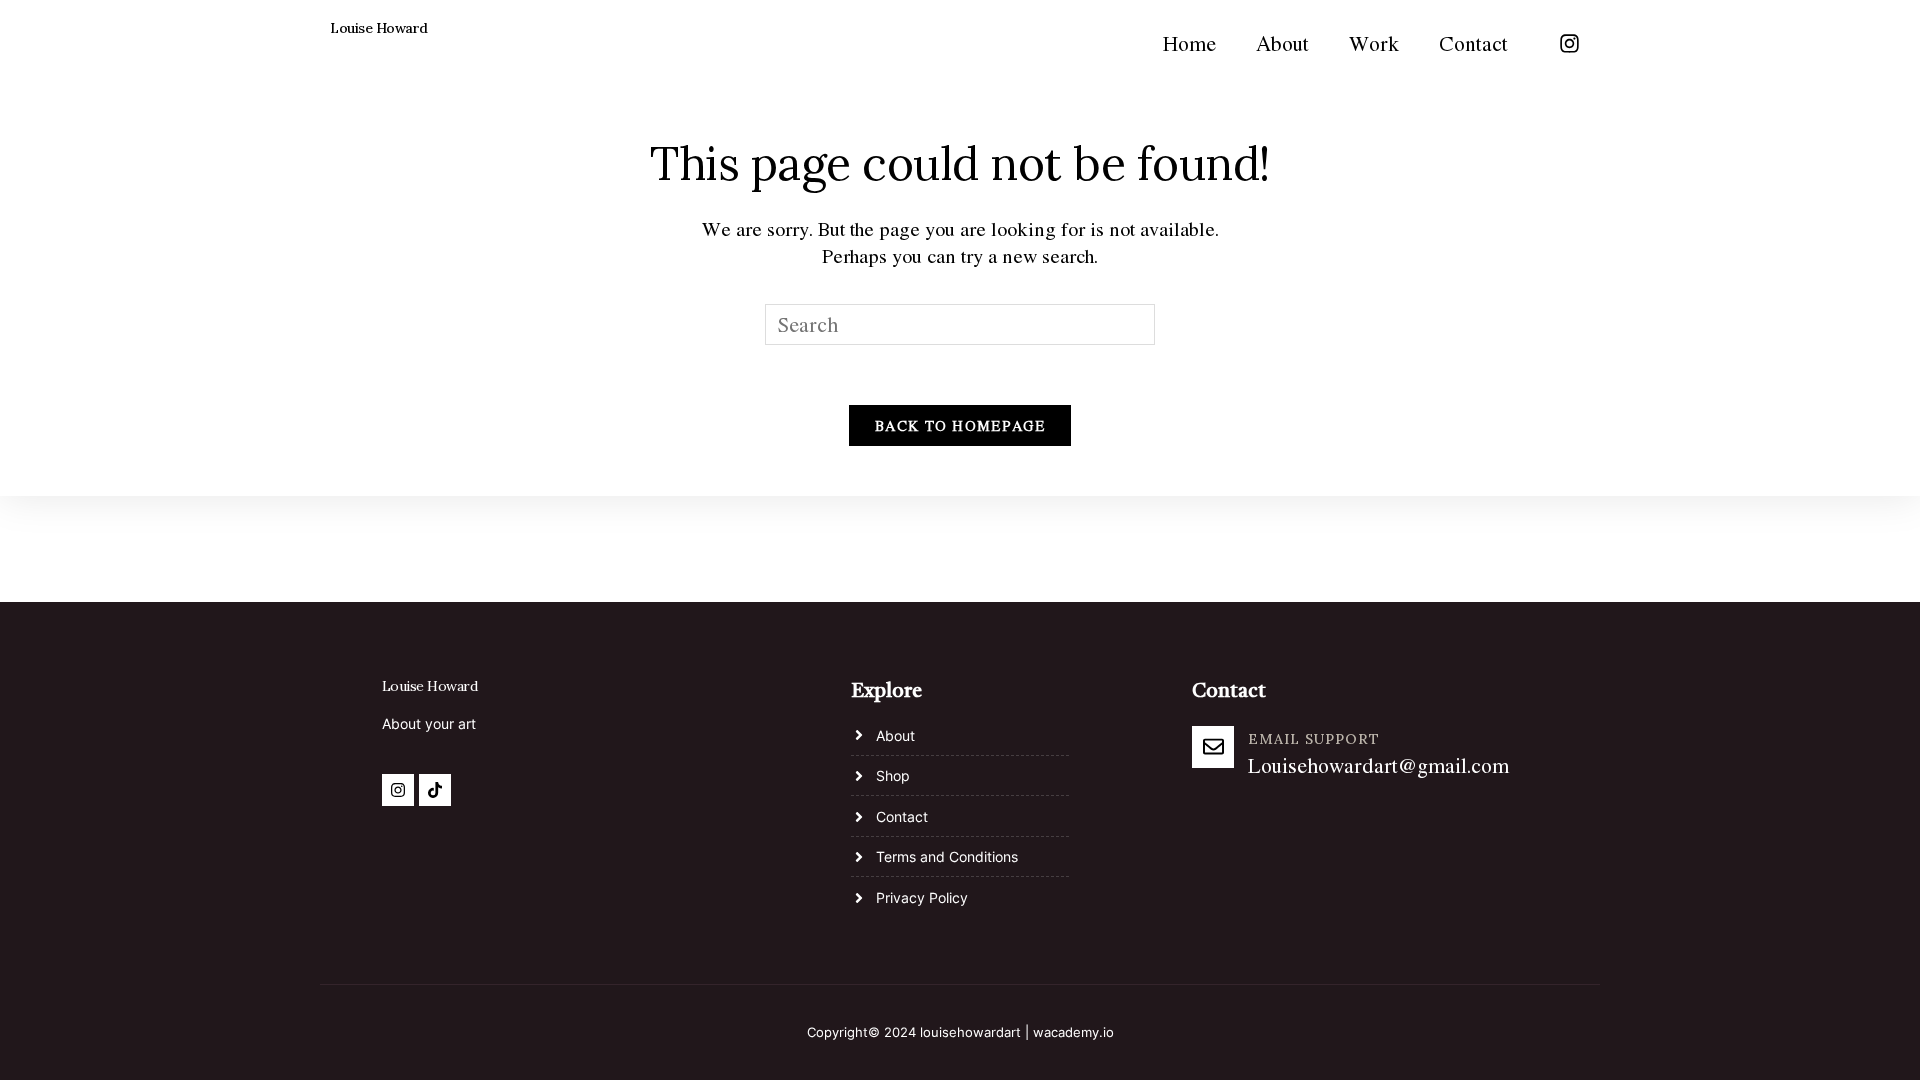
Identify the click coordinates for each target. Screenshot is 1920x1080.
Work (1374, 43)
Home (1189, 43)
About (1282, 43)
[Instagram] (1569, 43)
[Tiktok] (435, 790)
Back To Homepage (960, 425)
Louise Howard (379, 28)
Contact (1473, 43)
